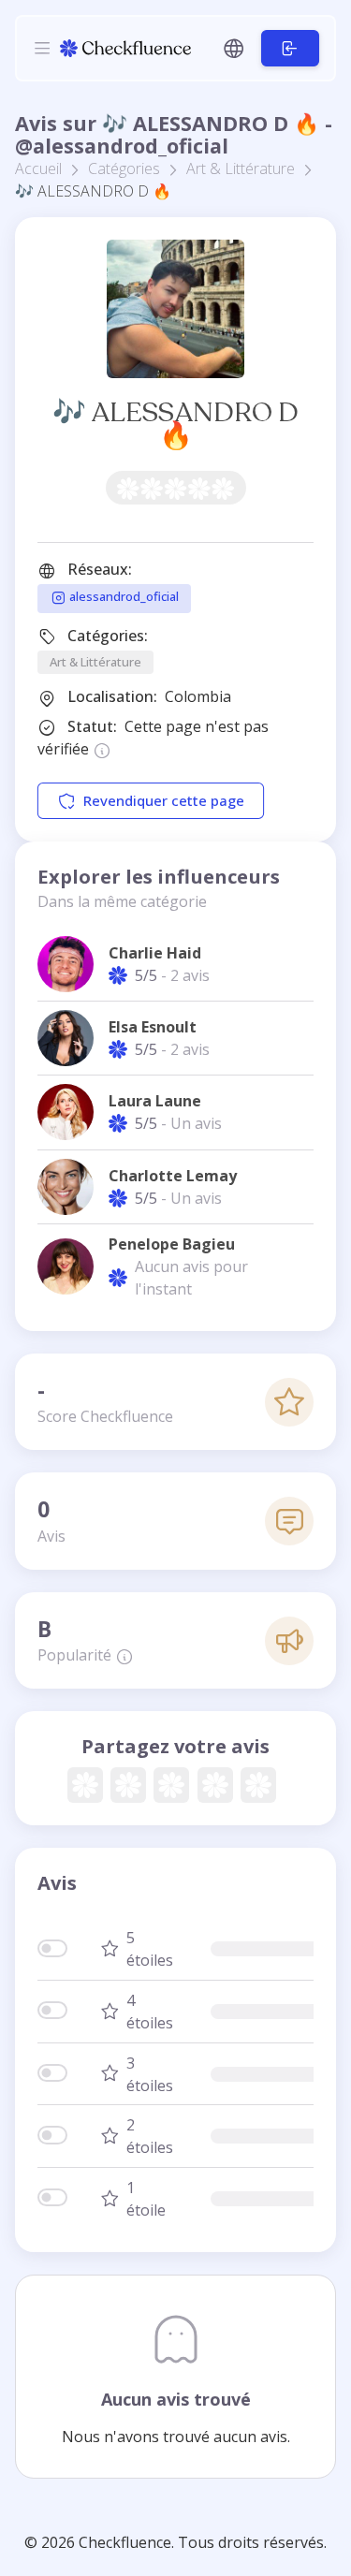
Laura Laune (155, 1101)
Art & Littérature (241, 168)
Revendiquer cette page (164, 800)
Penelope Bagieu (172, 1244)
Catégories (124, 168)
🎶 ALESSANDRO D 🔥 (175, 424)
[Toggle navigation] (42, 48)
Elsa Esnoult (153, 1027)
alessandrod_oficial (123, 597)
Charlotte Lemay (173, 1176)
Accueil (38, 168)
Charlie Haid (155, 953)
